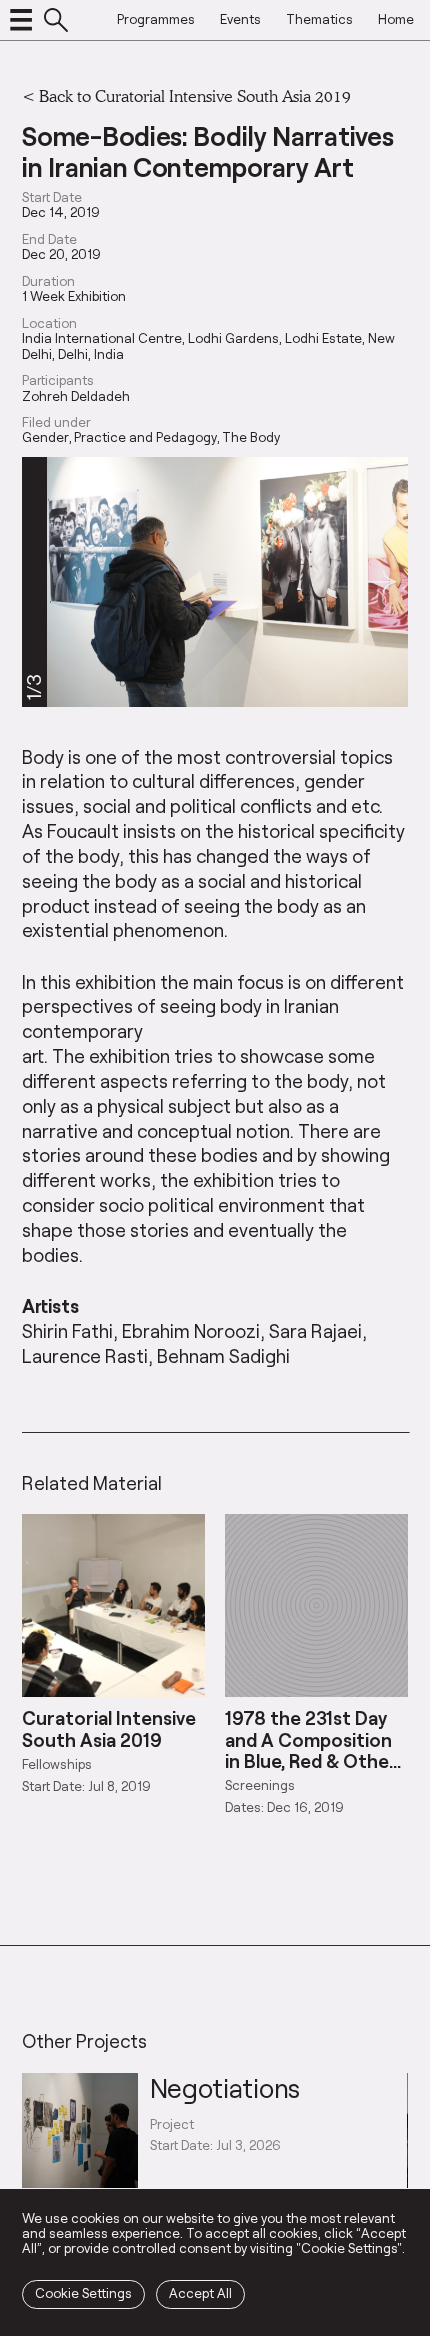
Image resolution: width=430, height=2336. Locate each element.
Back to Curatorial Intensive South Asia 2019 (195, 95)
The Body (251, 437)
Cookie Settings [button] (83, 2293)
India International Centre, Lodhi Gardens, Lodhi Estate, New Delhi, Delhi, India (208, 346)
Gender (45, 437)
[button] (381, 582)
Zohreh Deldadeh (76, 396)
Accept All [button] (200, 2293)
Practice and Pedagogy (145, 437)
